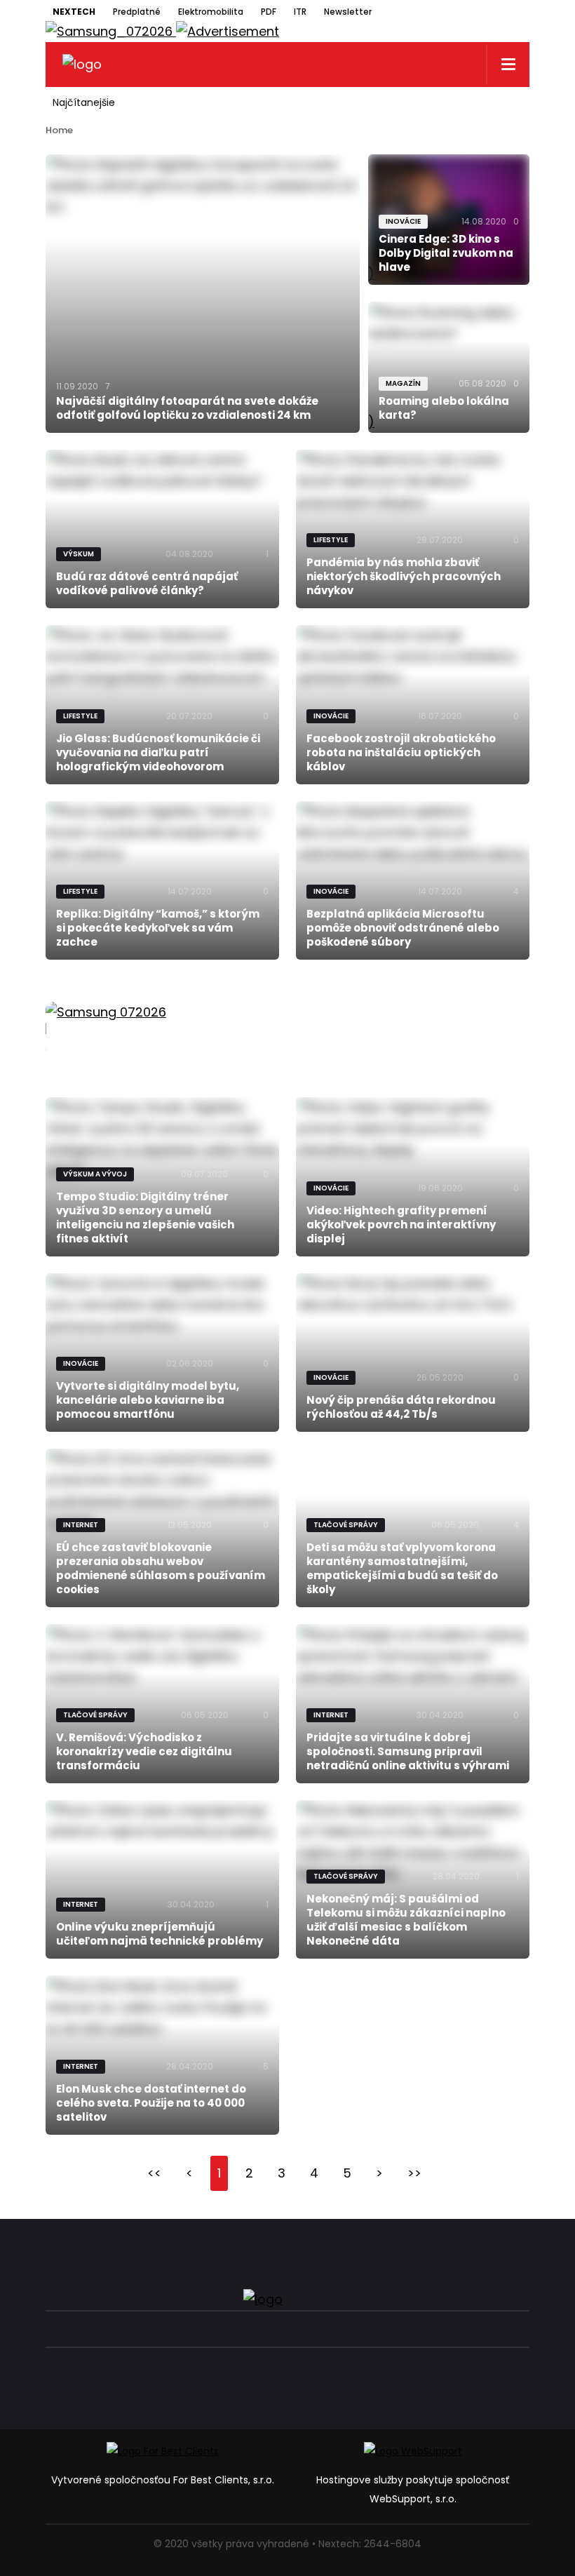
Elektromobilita (211, 12)
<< (154, 2173)
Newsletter (348, 12)
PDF (269, 12)
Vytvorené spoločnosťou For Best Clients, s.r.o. (163, 2480)
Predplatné (137, 12)
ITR (300, 12)
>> (414, 2173)
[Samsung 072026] (287, 1028)
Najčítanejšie (84, 102)
